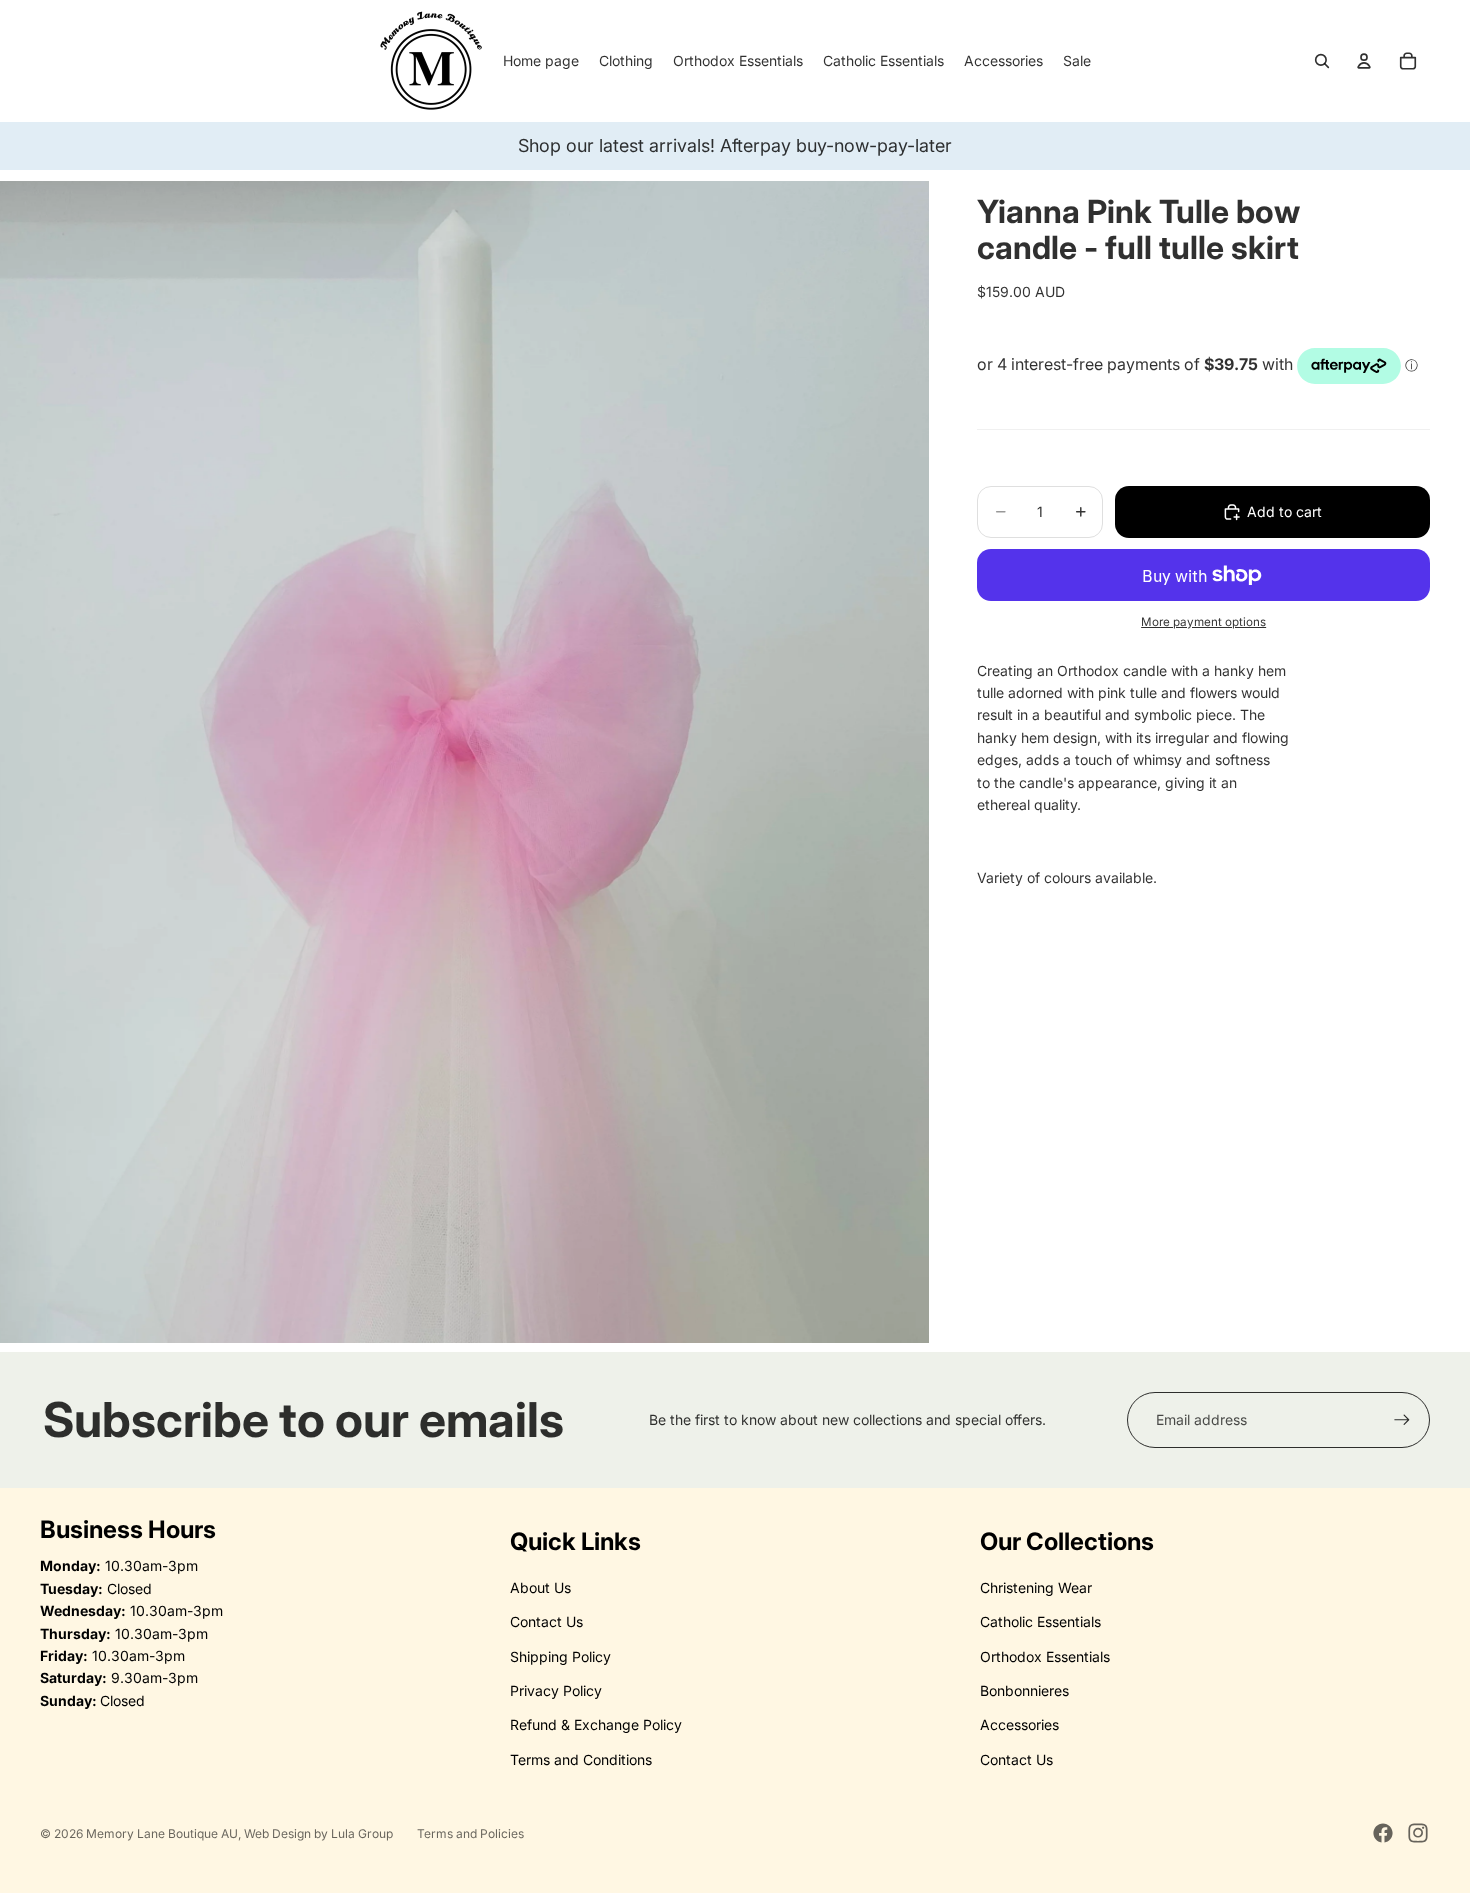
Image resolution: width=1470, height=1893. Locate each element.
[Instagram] (1418, 1833)
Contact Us (546, 1621)
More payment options (1203, 622)
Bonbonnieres (1024, 1690)
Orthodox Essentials (1045, 1656)
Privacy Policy (556, 1690)
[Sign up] (1402, 1420)
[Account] (1364, 61)
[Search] (1322, 61)
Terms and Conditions (581, 1759)
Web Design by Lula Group (318, 1833)
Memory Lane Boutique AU (162, 1833)
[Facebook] (1383, 1833)
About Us (540, 1587)
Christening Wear (1036, 1587)
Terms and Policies (470, 1833)
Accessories (1019, 1724)
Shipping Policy (560, 1656)
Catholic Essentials (1040, 1621)
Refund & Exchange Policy (596, 1724)
